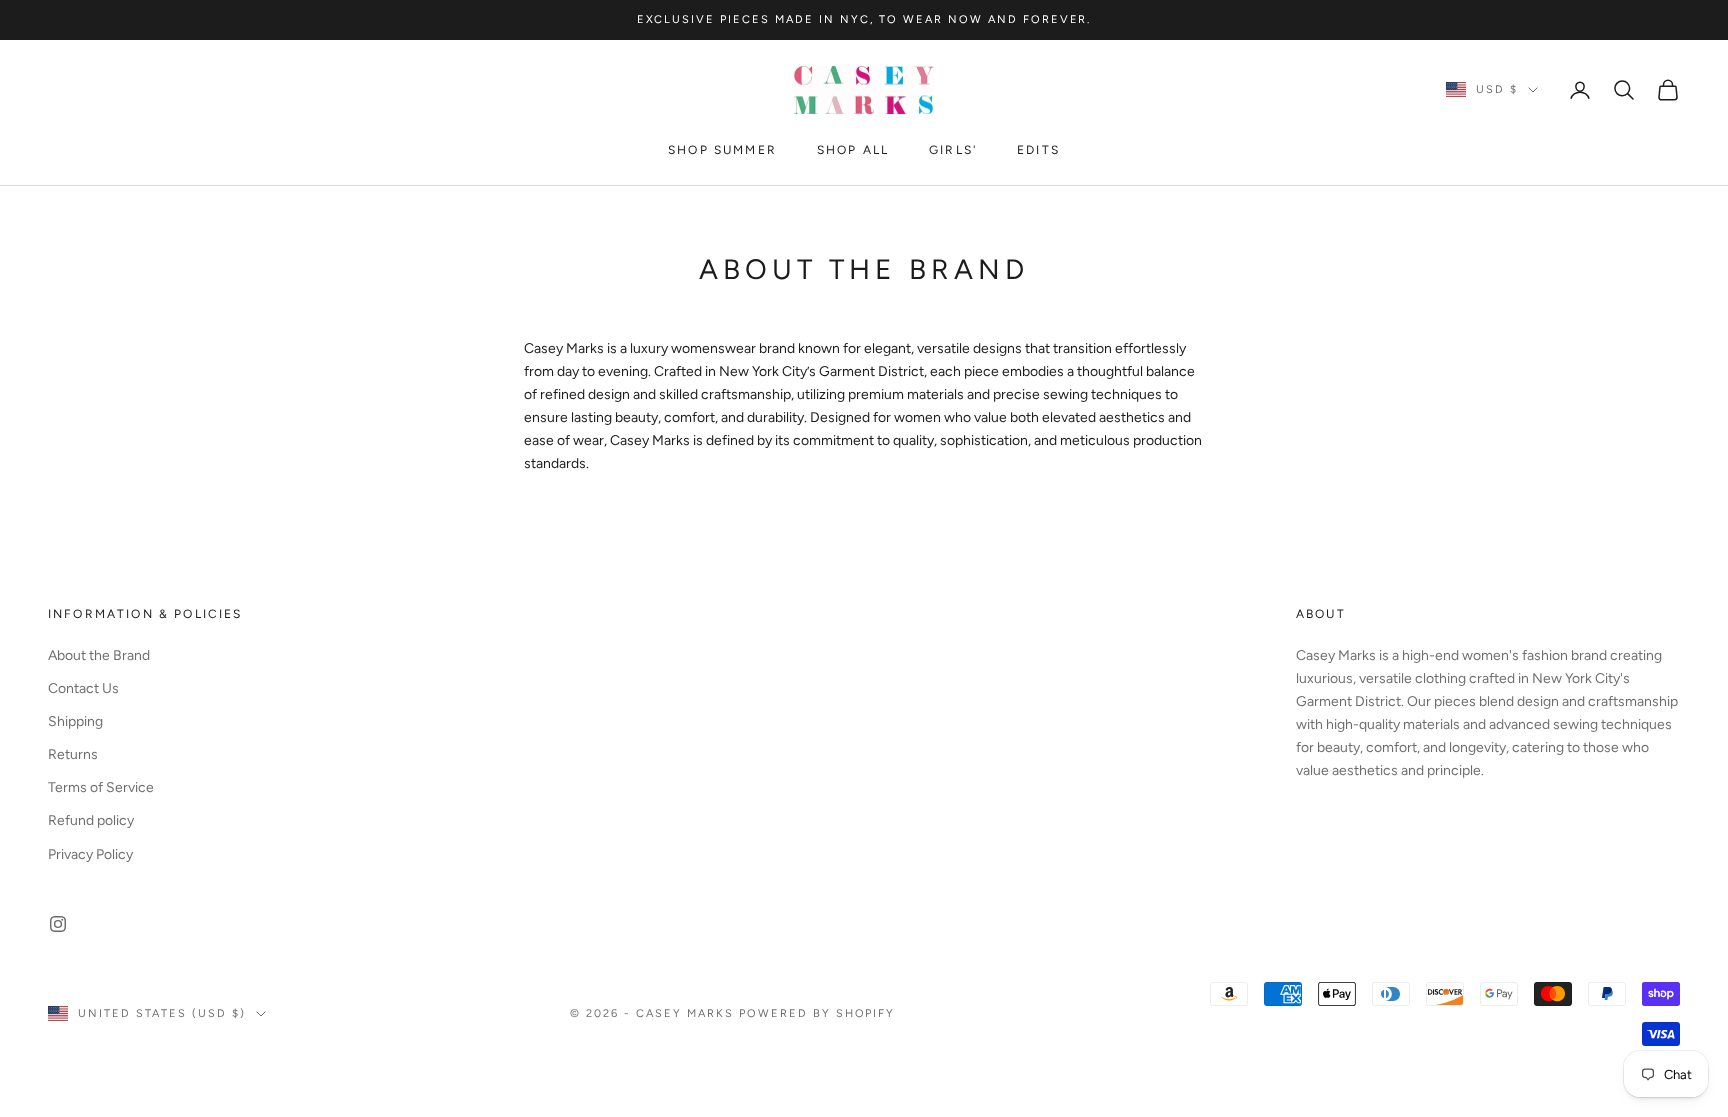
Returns (73, 754)
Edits (1038, 150)
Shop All (853, 150)
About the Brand (99, 655)
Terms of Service (101, 787)
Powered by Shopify (817, 1013)
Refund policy (91, 820)
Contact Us (83, 688)
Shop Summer (722, 150)
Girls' (953, 150)
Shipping (75, 721)
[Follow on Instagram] (58, 924)
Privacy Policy (90, 854)
